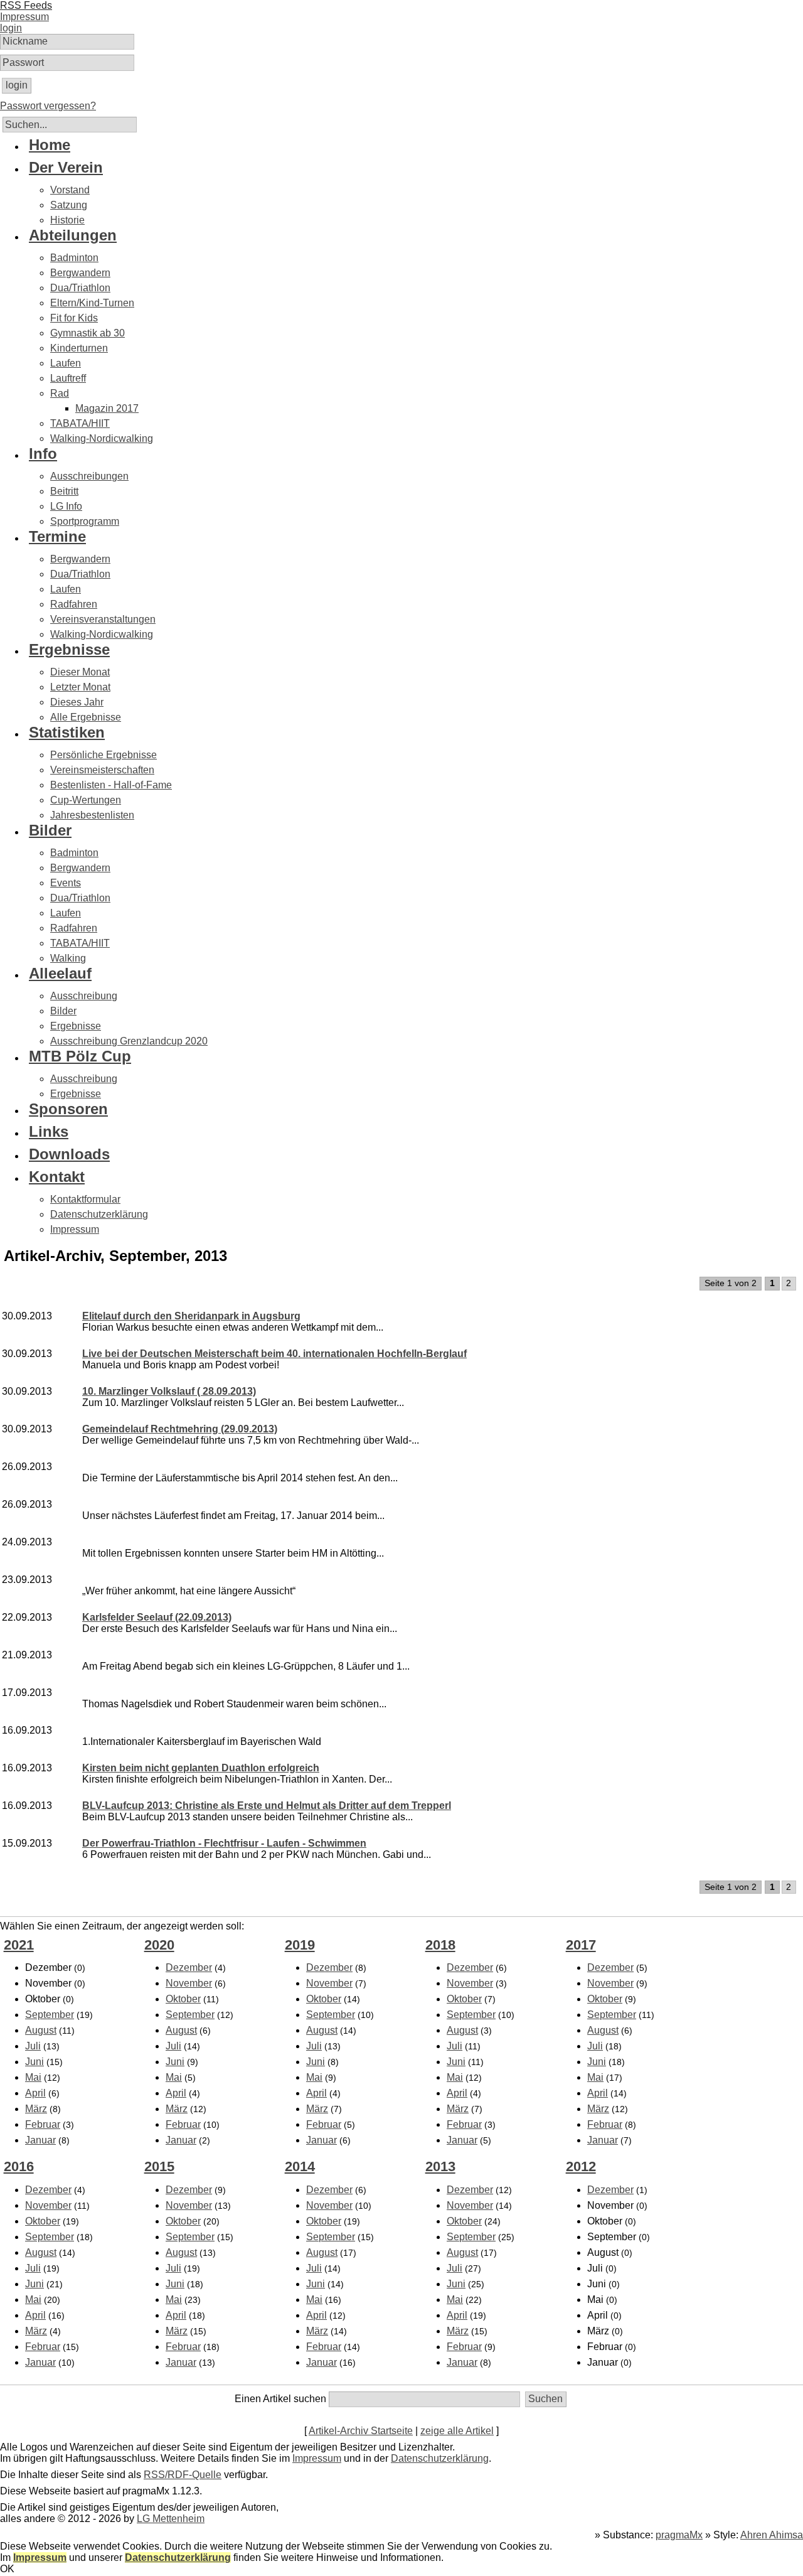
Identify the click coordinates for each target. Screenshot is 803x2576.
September (50, 2015)
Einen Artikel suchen (280, 2399)
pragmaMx (679, 2535)
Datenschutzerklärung (440, 2458)
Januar (40, 2140)
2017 (581, 1945)
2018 (440, 1945)
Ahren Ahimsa (772, 2535)
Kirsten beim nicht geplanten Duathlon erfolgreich (201, 1768)
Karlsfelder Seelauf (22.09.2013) (157, 1617)
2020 (159, 1945)
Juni (35, 2062)
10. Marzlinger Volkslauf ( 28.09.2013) (169, 1391)
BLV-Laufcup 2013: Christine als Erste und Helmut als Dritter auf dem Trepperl (267, 1806)
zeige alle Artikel (457, 2431)
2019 (300, 1945)
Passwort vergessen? (48, 106)
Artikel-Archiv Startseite (361, 2431)
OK (7, 2569)
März (36, 2109)
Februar (43, 2124)
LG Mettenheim (171, 2519)
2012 (581, 2166)
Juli (33, 2046)
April (35, 2093)
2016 (19, 2166)
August (41, 2030)
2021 (19, 1945)
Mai (33, 2077)
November (189, 1983)
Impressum (317, 2458)
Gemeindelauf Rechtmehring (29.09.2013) (180, 1429)
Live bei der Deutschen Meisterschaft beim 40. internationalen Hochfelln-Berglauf (274, 1354)
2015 (159, 2166)
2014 (300, 2166)
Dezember (189, 1967)
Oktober (183, 1999)
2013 (440, 2166)
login (11, 28)
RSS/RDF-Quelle (183, 2475)
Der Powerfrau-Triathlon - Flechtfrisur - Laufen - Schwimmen (224, 1843)
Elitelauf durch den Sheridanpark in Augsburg (191, 1316)
